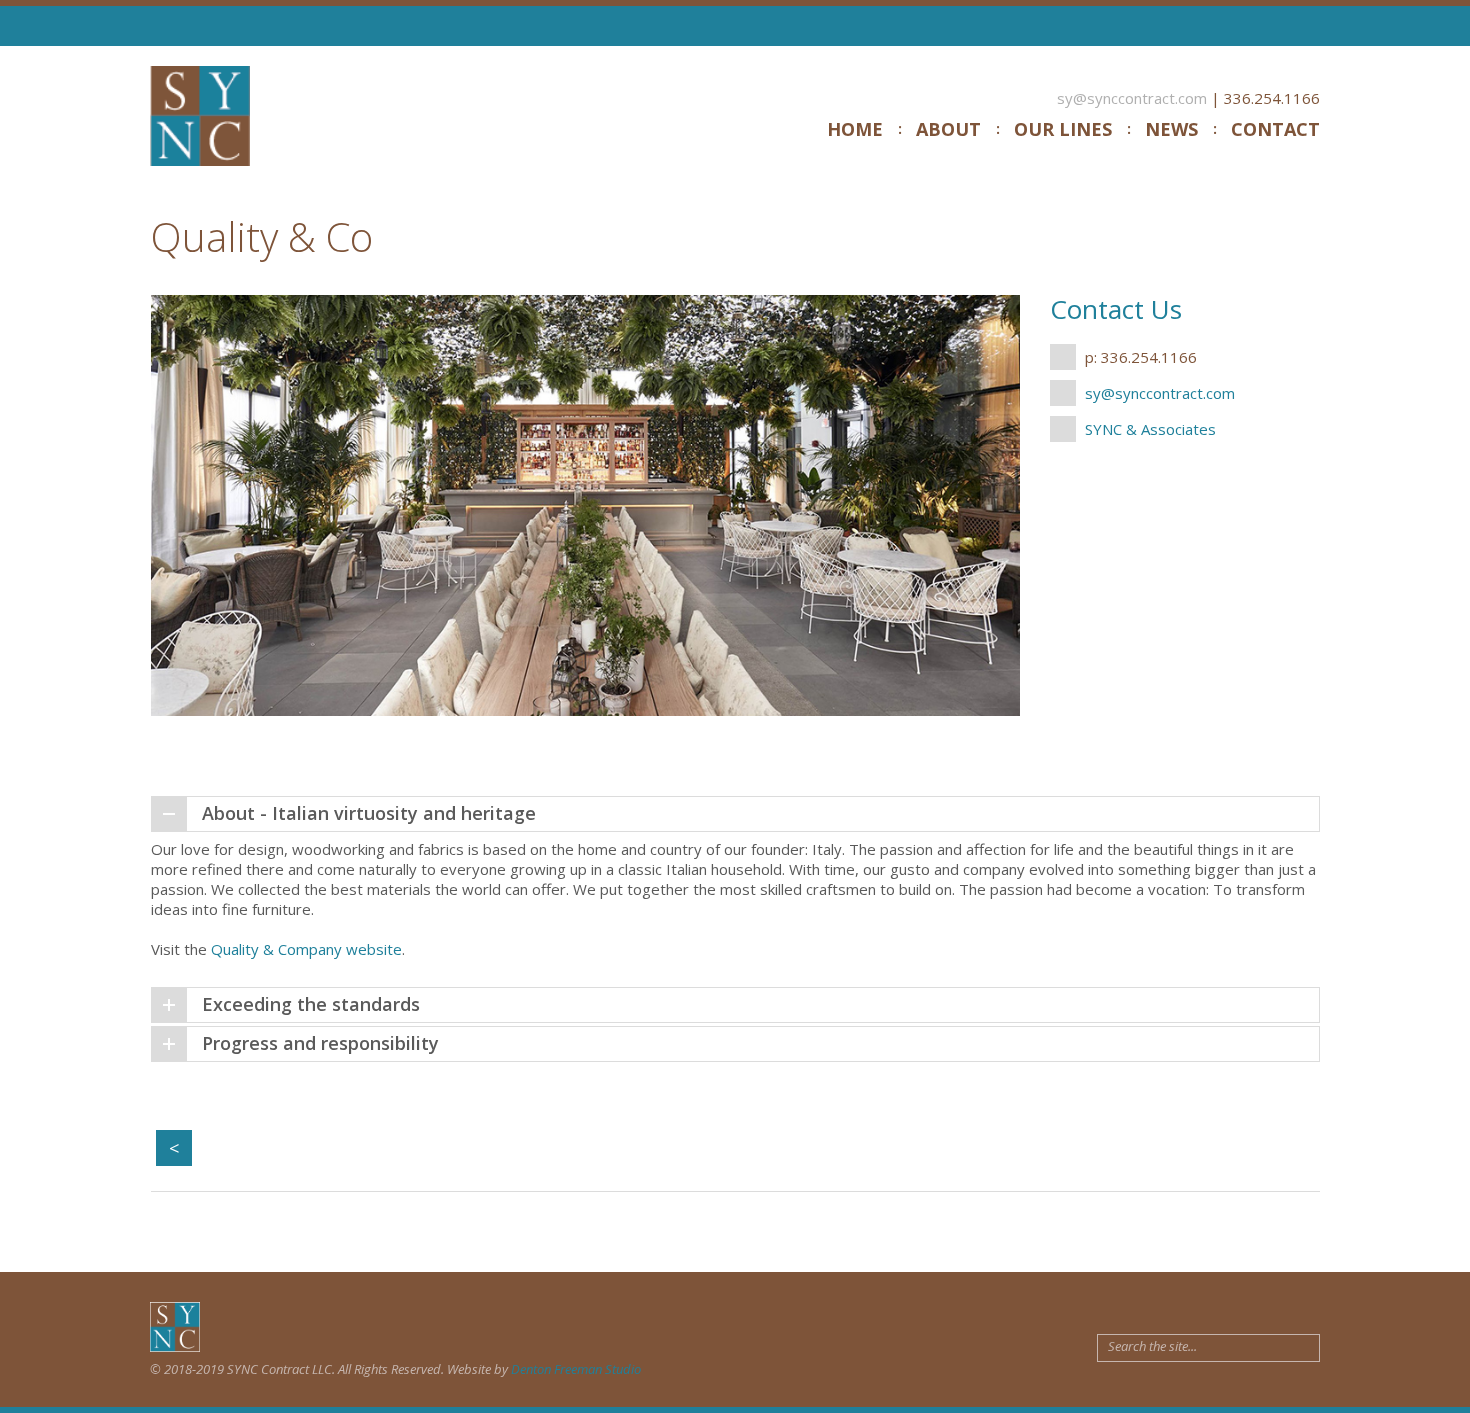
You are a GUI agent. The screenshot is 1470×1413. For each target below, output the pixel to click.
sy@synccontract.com (1132, 98)
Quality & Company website (306, 949)
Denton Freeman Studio (576, 1369)
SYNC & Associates (1150, 429)
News (1171, 129)
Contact (1275, 129)
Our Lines (1063, 129)
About (948, 129)
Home (855, 129)
